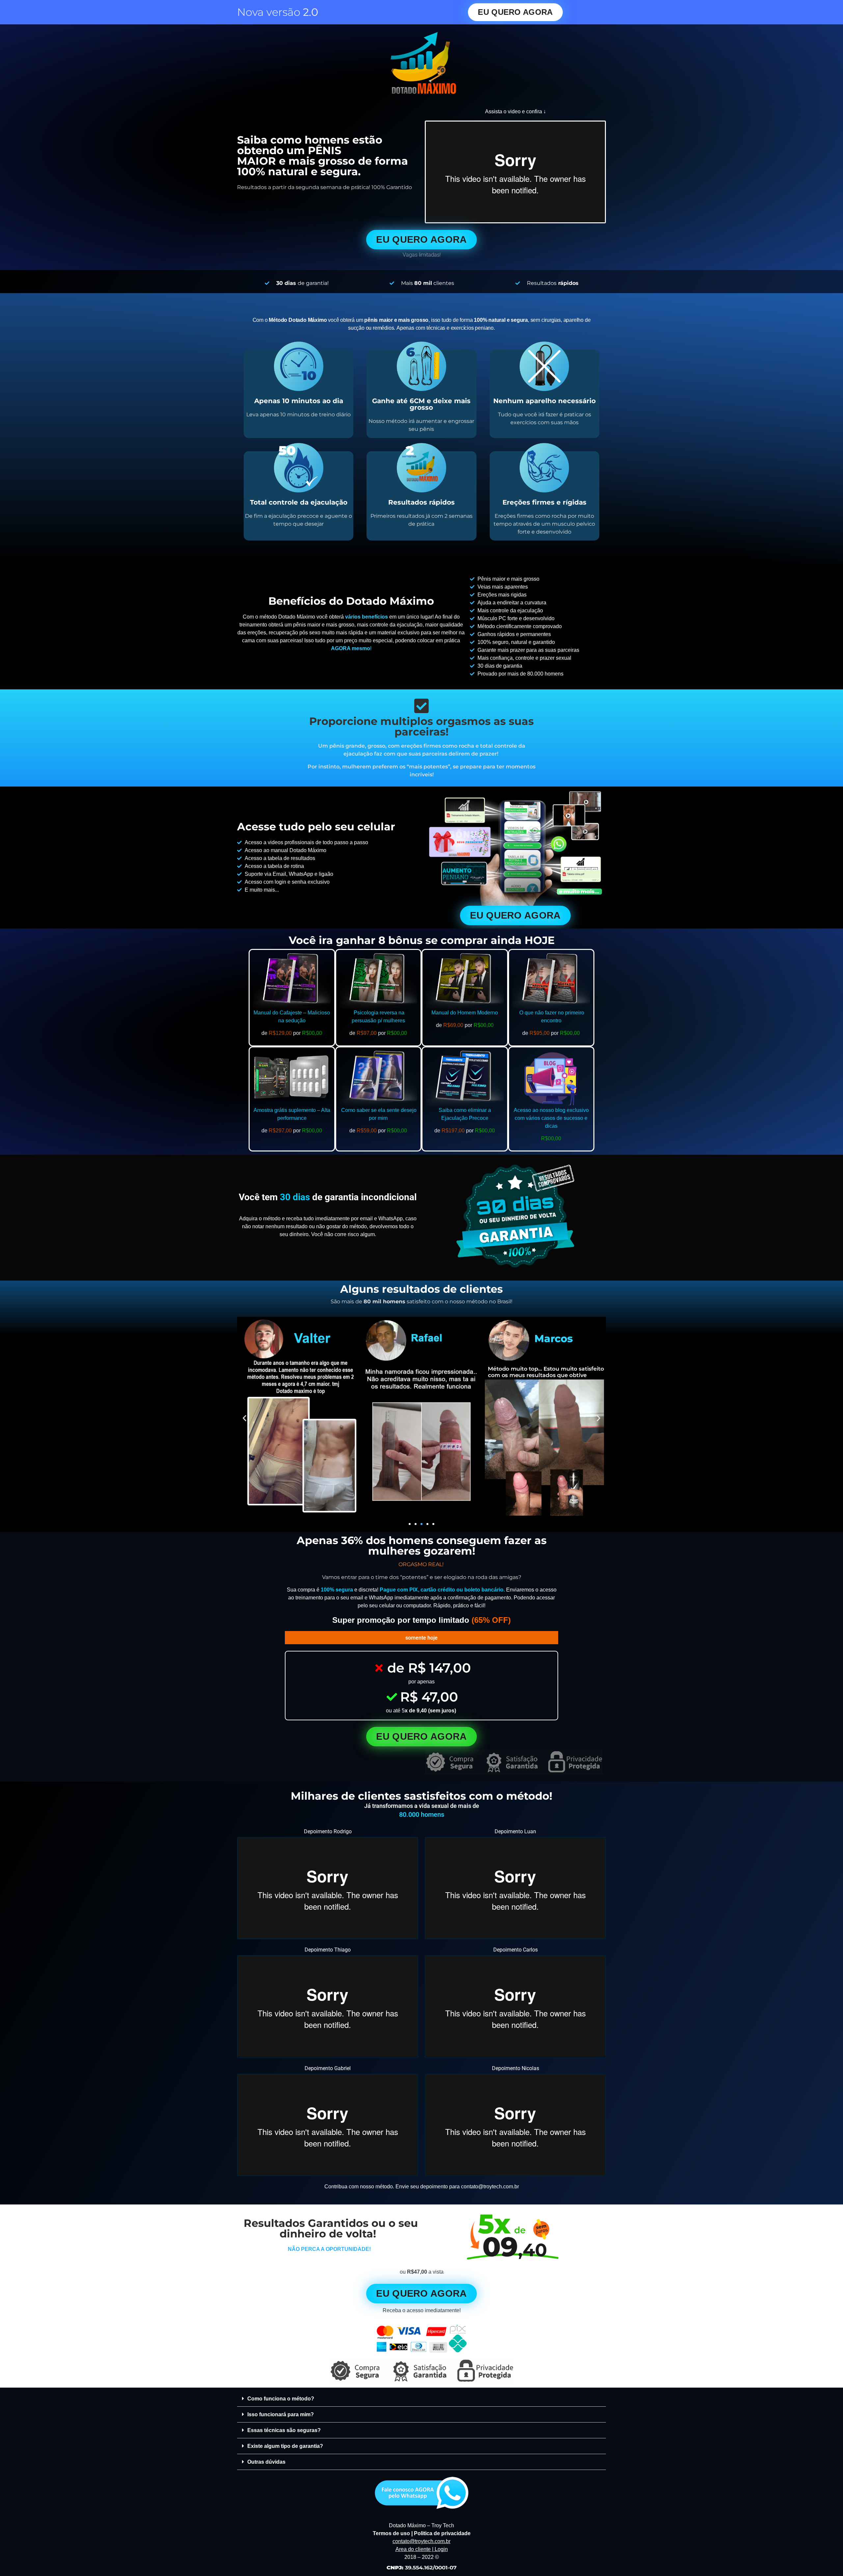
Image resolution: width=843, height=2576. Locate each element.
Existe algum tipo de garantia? (285, 2446)
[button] (245, 1418)
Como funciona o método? (281, 2399)
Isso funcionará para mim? (281, 2414)
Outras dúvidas (266, 2462)
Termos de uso (391, 2533)
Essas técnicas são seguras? (284, 2430)
